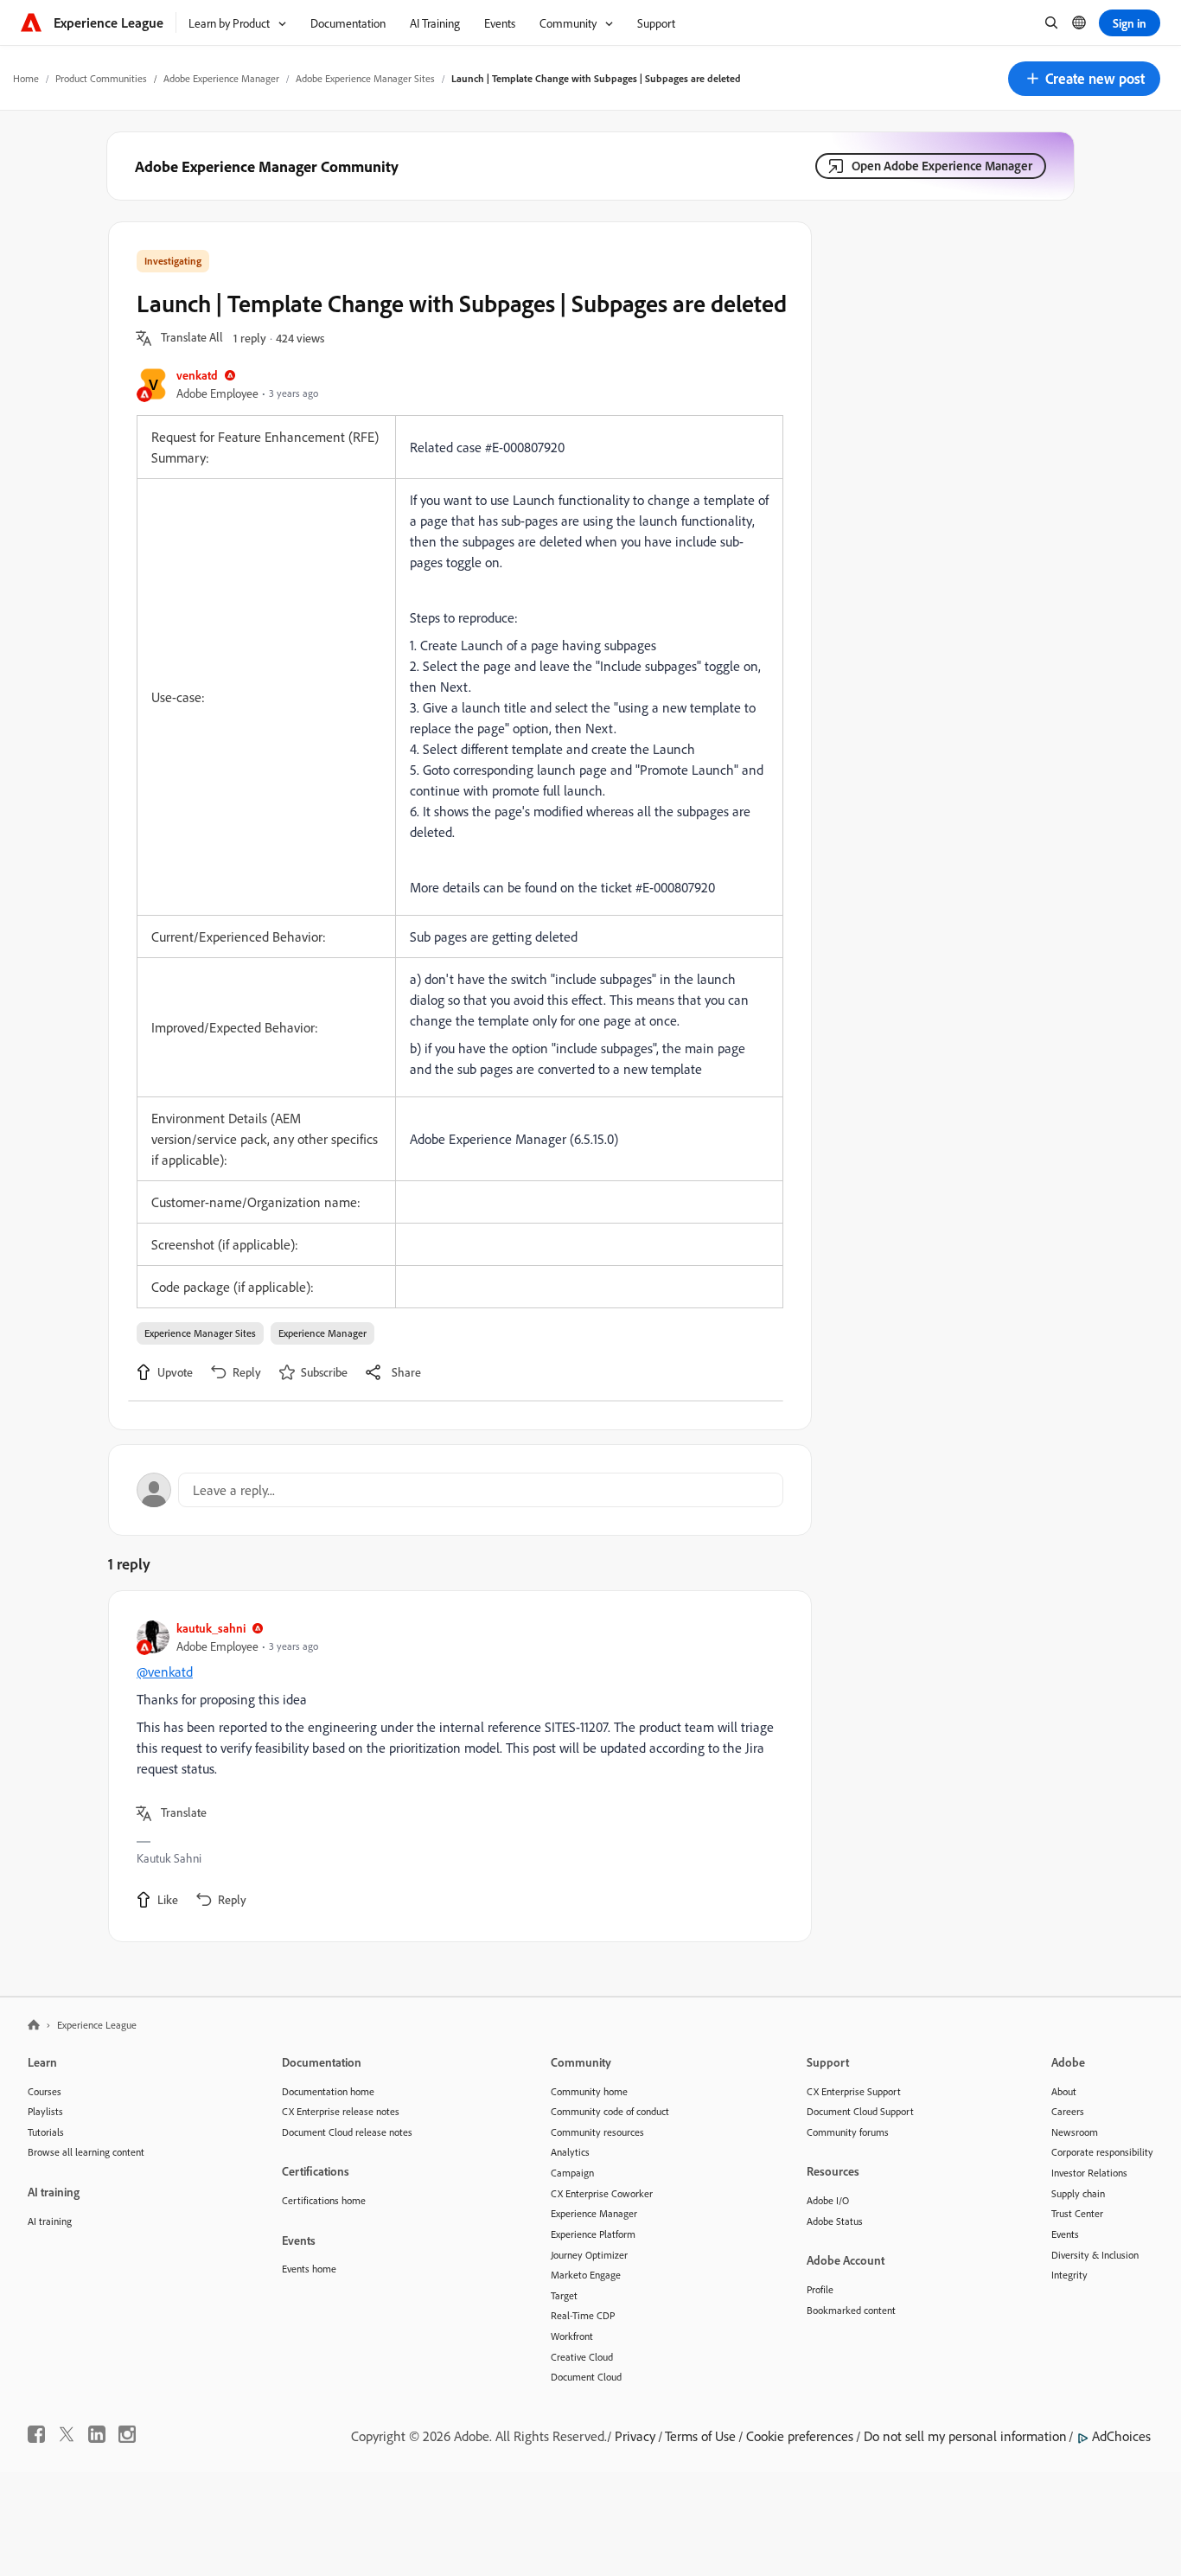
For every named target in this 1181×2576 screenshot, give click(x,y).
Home (26, 78)
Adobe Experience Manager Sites (365, 78)
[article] (456, 1766)
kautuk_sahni (211, 1628)
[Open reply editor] (460, 1490)
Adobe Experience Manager (221, 78)
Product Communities (101, 78)
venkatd (197, 375)
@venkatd (165, 1672)
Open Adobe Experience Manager (942, 166)
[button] (1084, 79)
